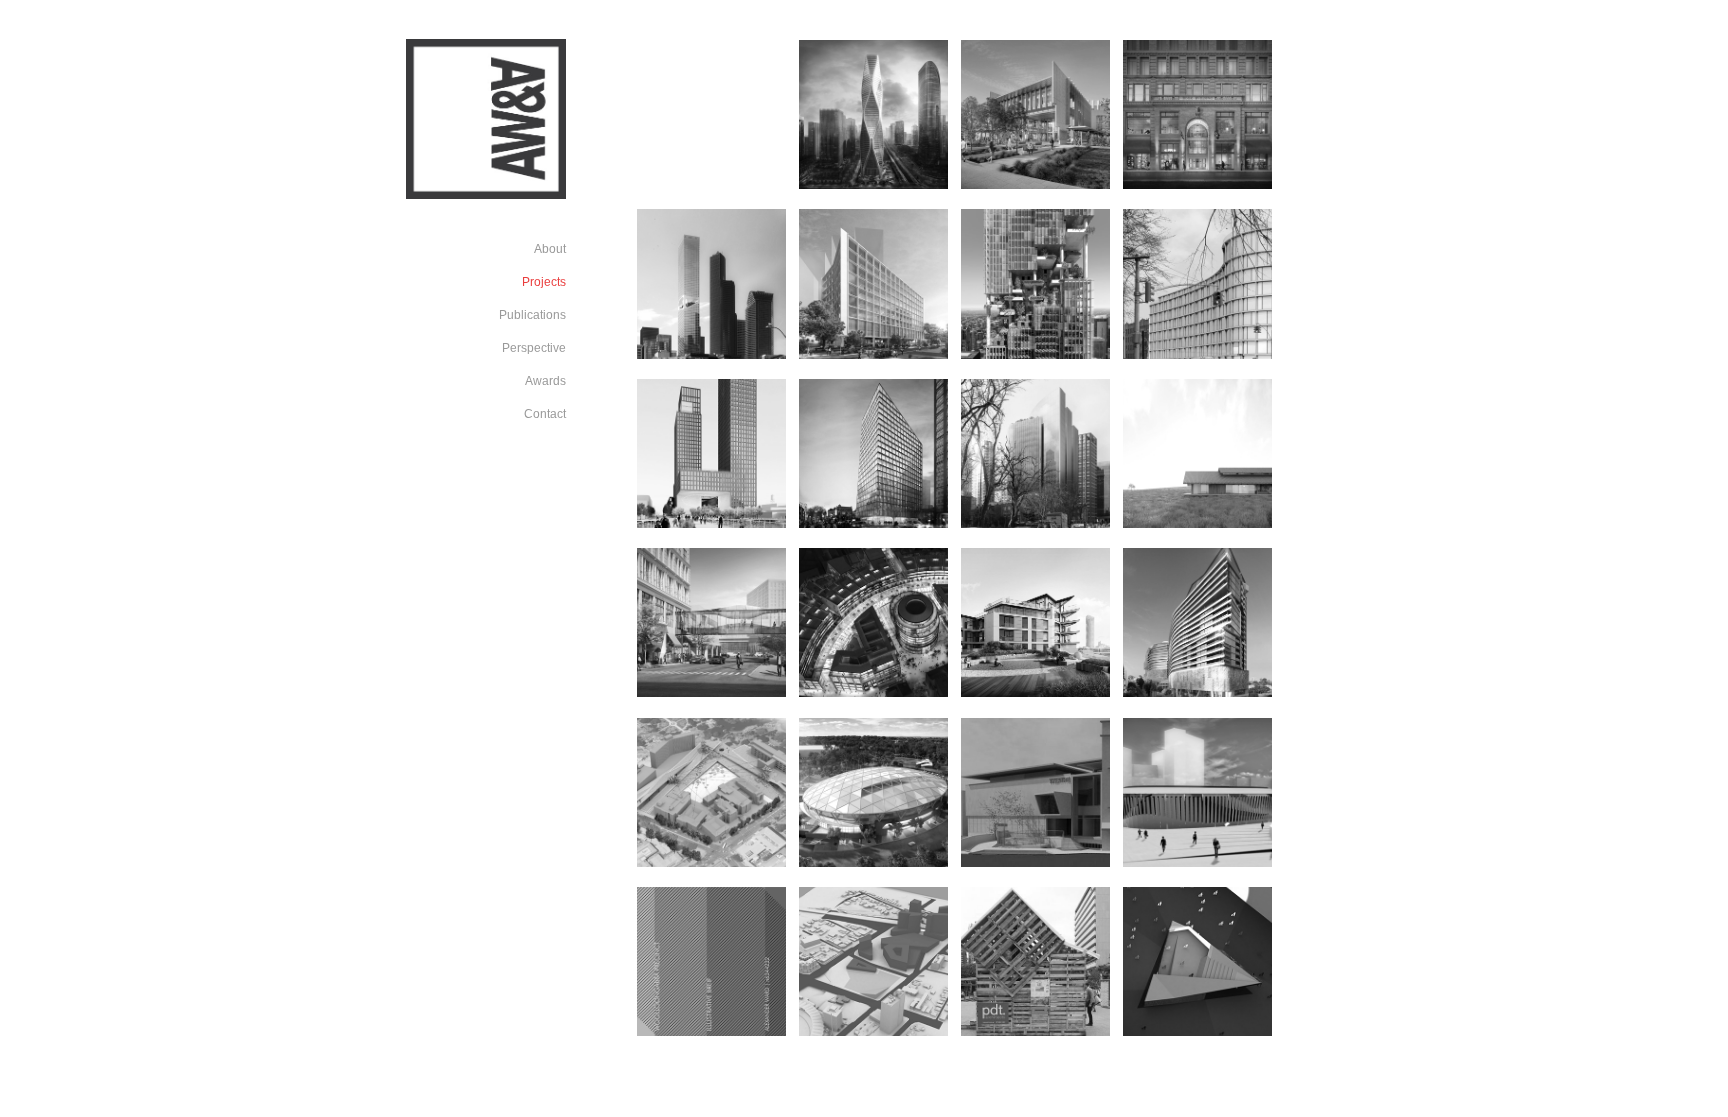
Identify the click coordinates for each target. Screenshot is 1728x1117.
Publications (532, 315)
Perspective (534, 348)
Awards (545, 381)
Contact (545, 414)
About (550, 249)
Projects (544, 282)
